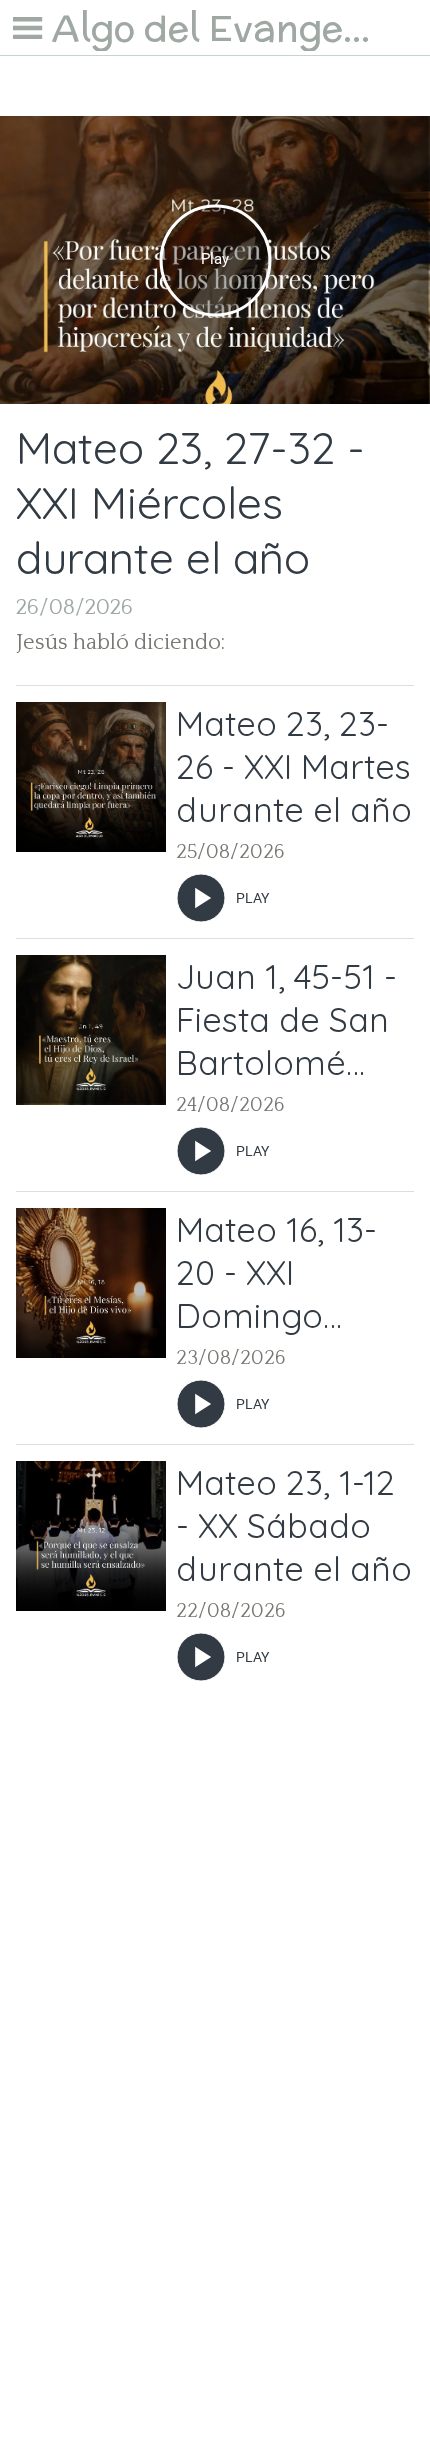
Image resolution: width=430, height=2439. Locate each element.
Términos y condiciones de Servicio (215, 2327)
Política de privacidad (215, 2398)
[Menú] (28, 28)
